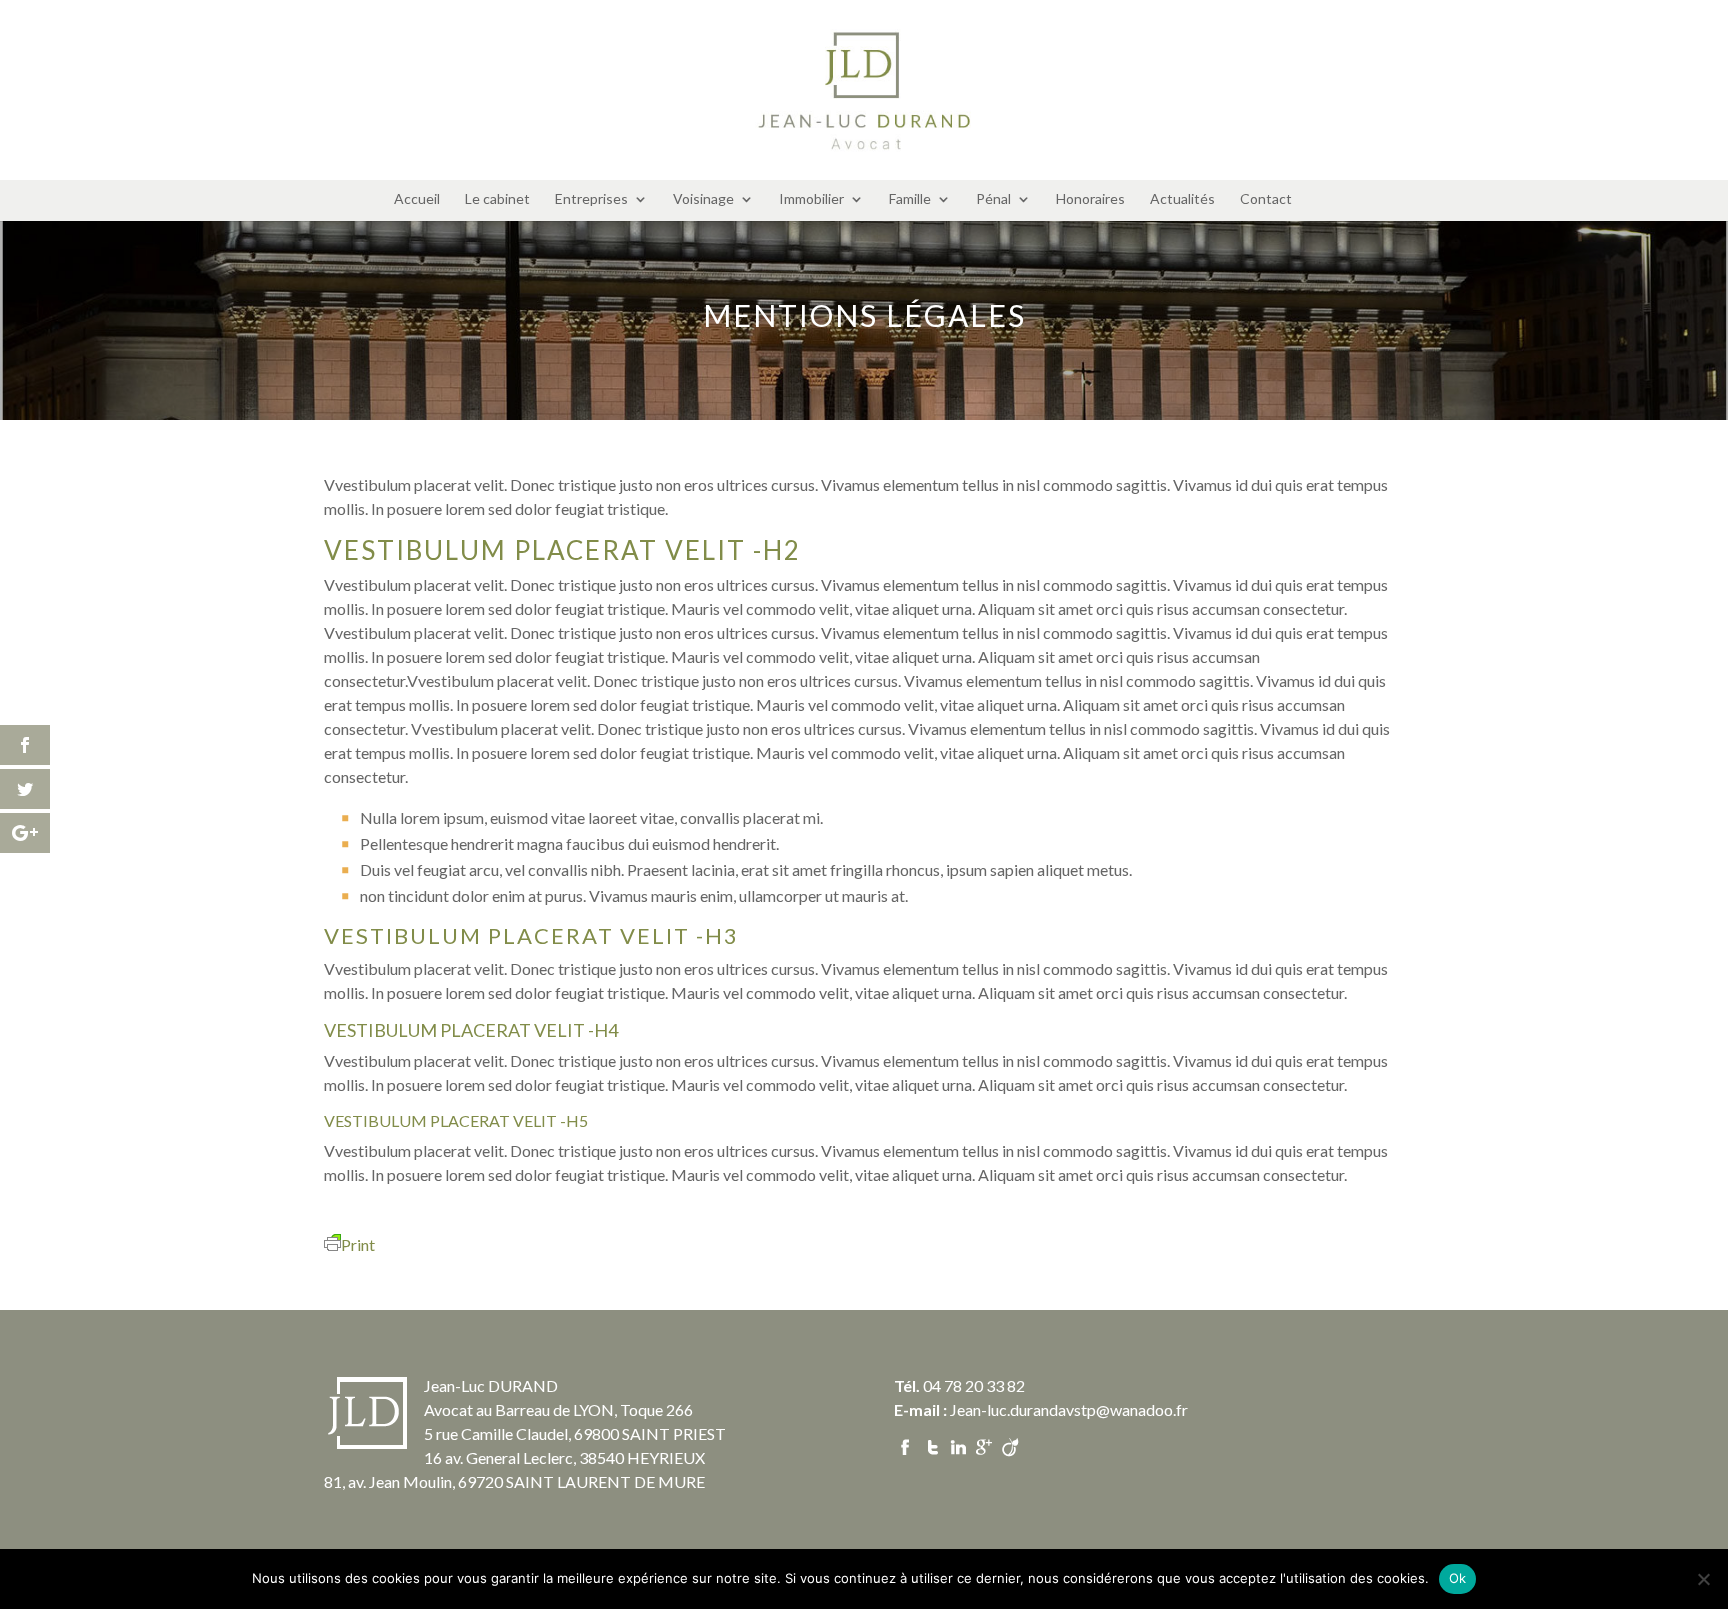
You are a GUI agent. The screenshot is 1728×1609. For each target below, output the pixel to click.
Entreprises (591, 199)
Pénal (993, 199)
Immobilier (811, 199)
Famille (910, 199)
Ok (1458, 1578)
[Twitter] (931, 1444)
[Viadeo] (1009, 1444)
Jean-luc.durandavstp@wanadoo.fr (1069, 1409)
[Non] (1703, 1579)
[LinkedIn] (957, 1444)
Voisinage (703, 199)
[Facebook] (905, 1444)
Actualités (1182, 199)
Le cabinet (497, 199)
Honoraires (1090, 199)
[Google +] (983, 1444)
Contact (1266, 199)
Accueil (417, 199)
